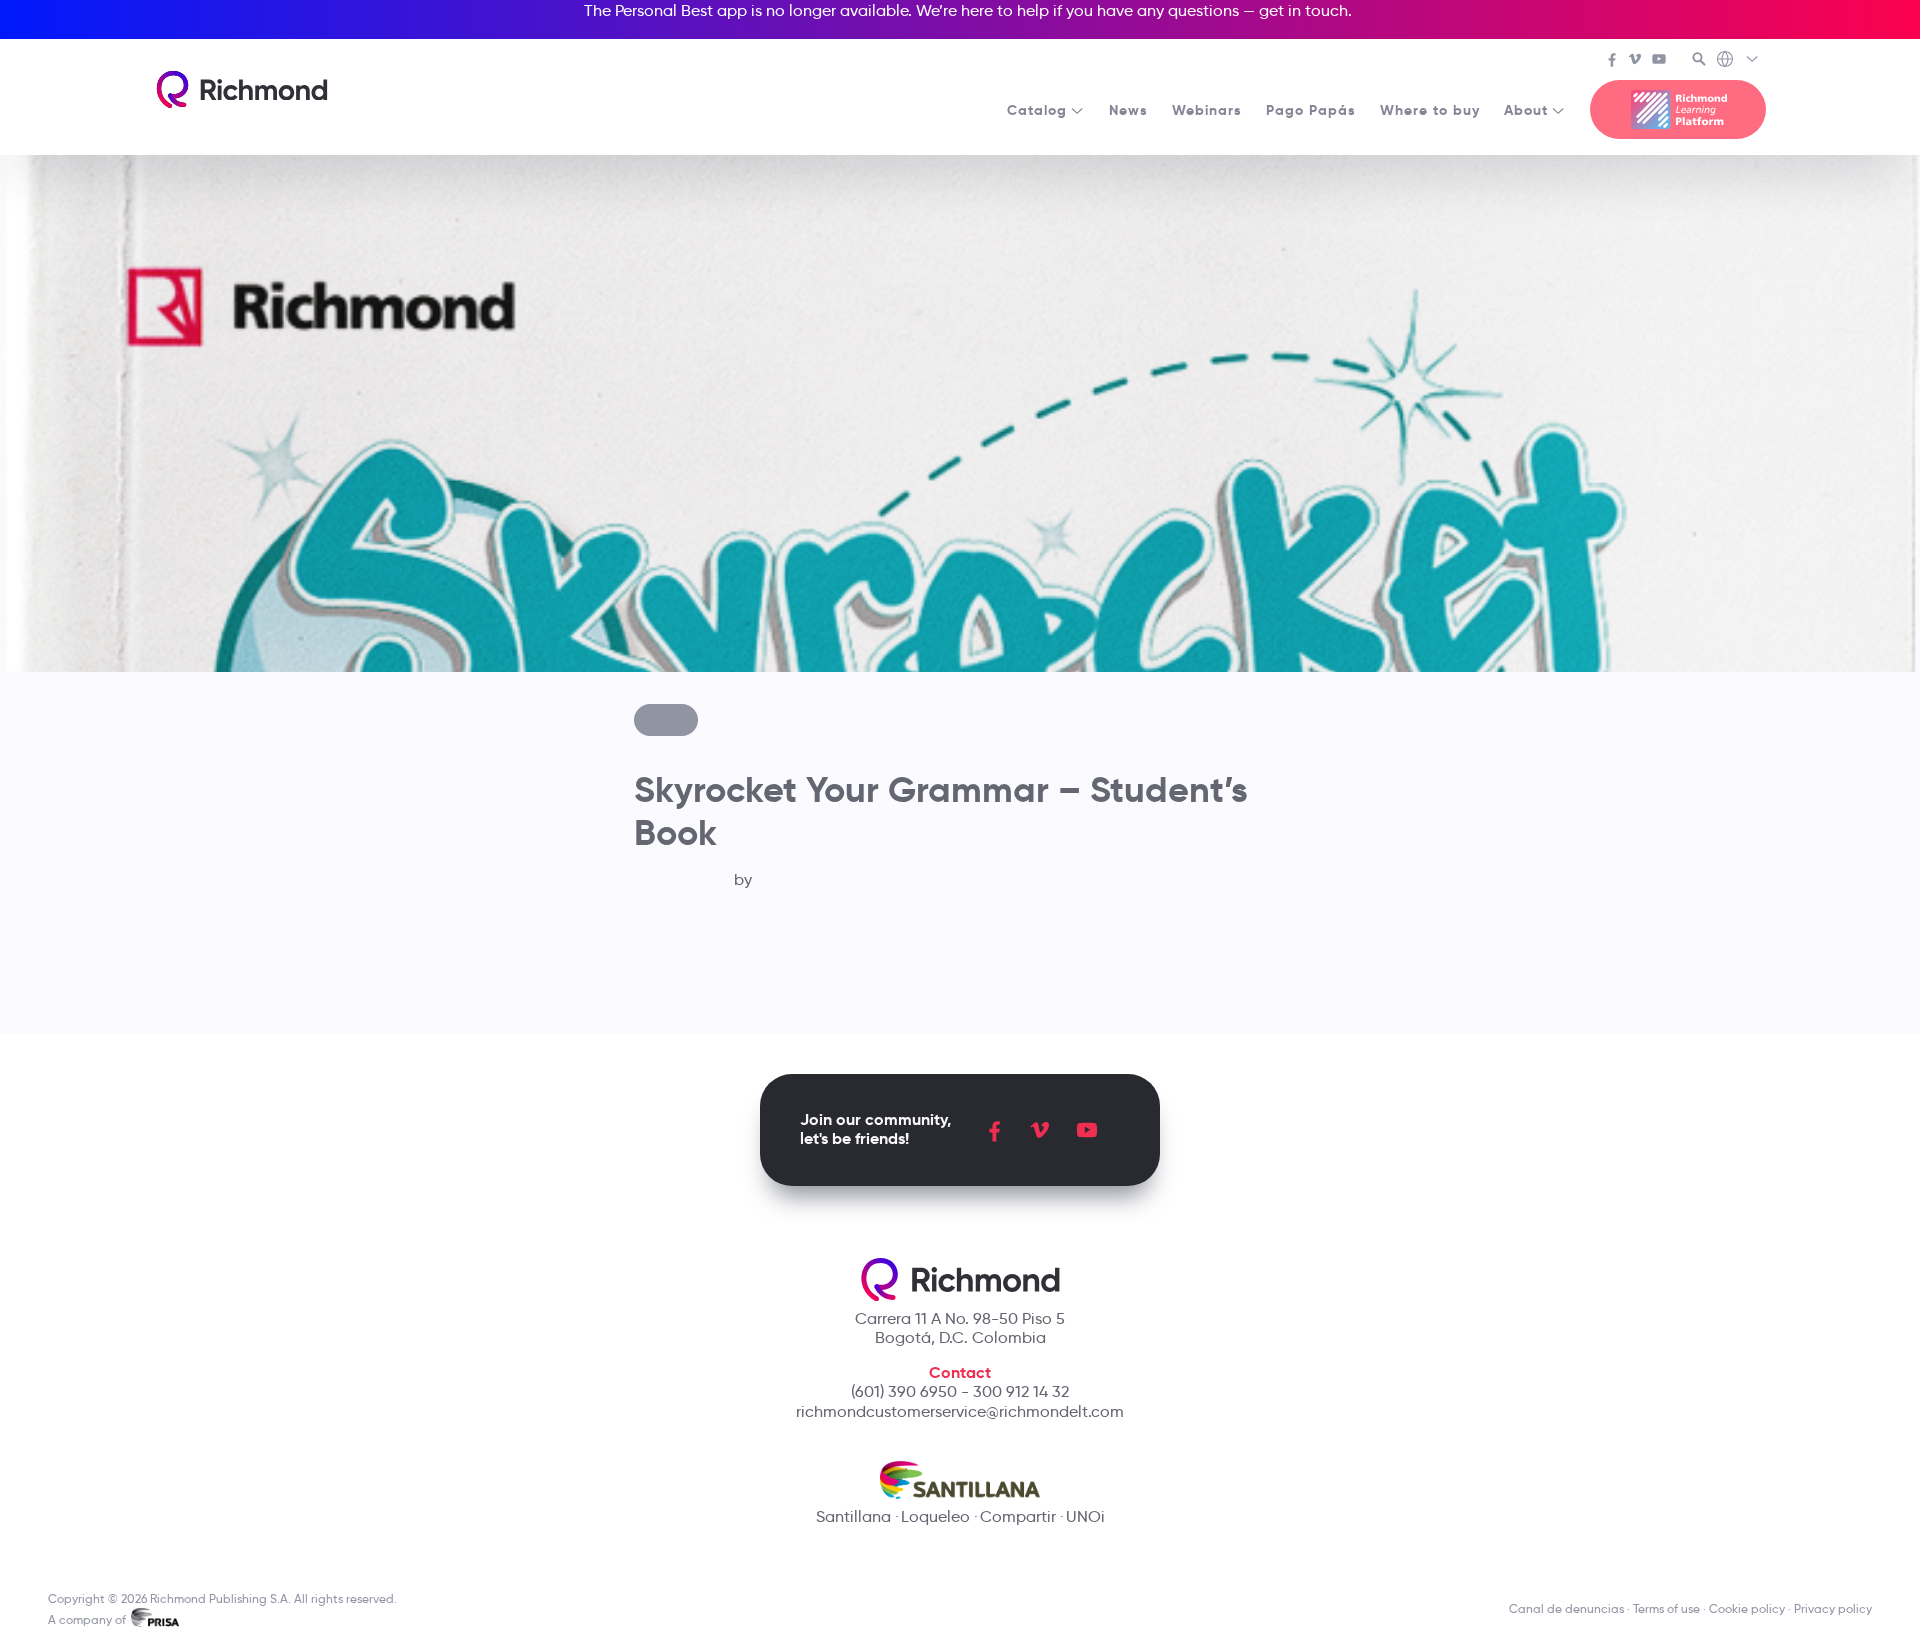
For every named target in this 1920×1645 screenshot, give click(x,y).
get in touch (1303, 10)
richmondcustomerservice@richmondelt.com (960, 1411)
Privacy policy (1833, 1608)
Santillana (853, 1516)
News (1128, 110)
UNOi (1085, 1516)
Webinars (1207, 110)
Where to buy (1430, 110)
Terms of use (1666, 1608)
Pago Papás (1311, 110)
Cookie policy (1747, 1608)
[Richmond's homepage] (242, 89)
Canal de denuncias (1566, 1608)
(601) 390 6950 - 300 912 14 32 (960, 1391)
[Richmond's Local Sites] (1738, 61)
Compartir (1018, 1516)
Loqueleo (935, 1516)
